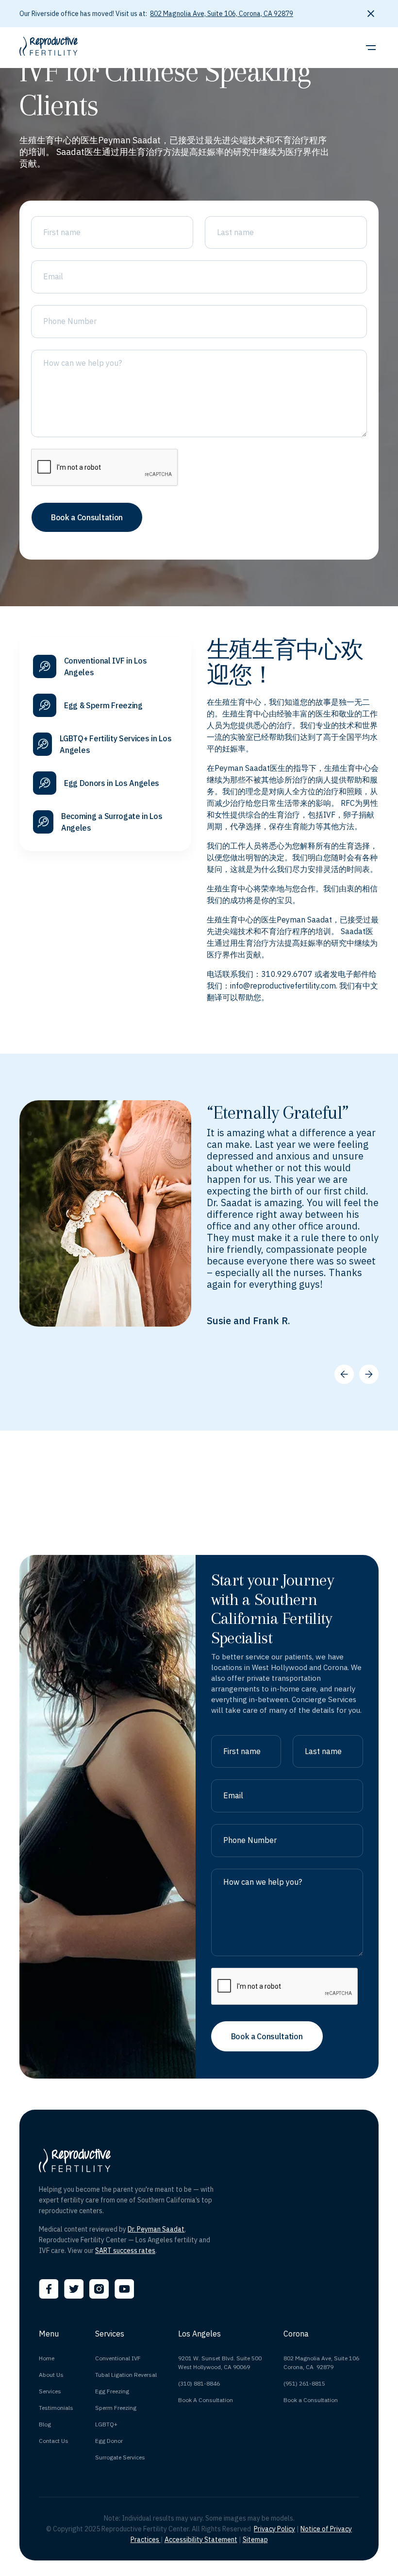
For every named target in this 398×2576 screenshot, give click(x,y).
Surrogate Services (120, 2457)
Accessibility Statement (201, 2540)
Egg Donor (109, 2441)
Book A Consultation (206, 2400)
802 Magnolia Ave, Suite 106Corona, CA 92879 (321, 2363)
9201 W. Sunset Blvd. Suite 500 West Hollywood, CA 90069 (220, 2363)
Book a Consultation (311, 2400)
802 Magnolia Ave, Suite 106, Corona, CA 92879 (222, 14)
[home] (49, 48)
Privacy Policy (274, 2529)
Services (50, 2391)
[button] (369, 48)
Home (47, 2358)
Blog (45, 2424)
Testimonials (56, 2408)
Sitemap (255, 2540)
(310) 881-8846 (199, 2383)
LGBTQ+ (106, 2424)
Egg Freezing (112, 2391)
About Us (51, 2375)
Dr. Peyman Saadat (156, 2229)
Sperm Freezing (116, 2408)
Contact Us (54, 2441)
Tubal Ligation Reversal (126, 2375)
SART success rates (125, 2251)
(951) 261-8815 (304, 2383)
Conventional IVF (118, 2358)
